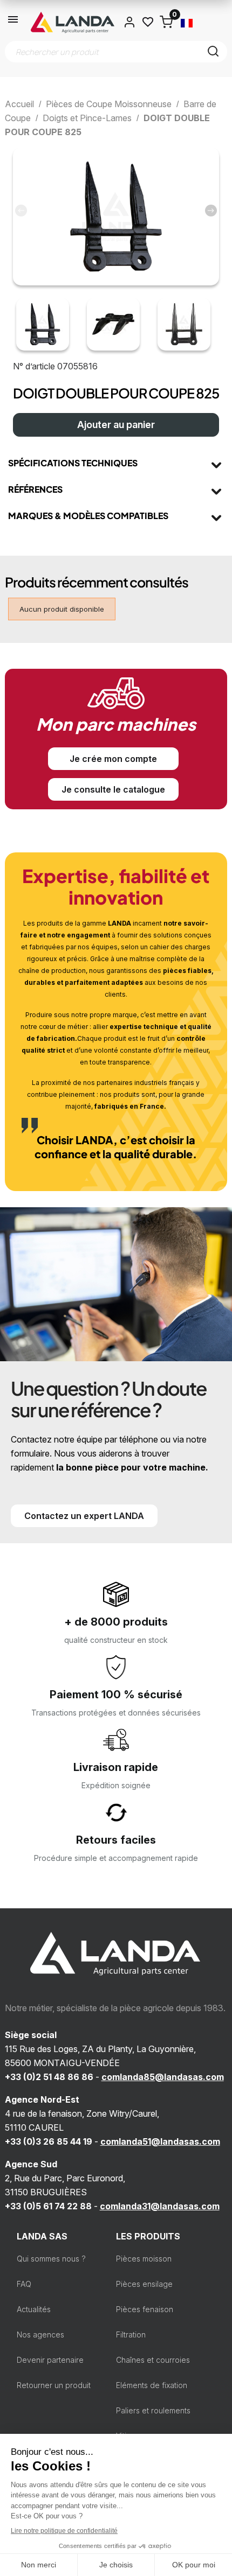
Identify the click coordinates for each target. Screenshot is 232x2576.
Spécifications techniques (73, 463)
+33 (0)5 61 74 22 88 (48, 2206)
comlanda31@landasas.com (160, 2206)
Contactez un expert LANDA (84, 1516)
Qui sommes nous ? (51, 2259)
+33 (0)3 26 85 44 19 (49, 2141)
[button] (211, 211)
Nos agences (40, 2334)
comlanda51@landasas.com (160, 2141)
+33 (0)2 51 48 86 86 (49, 2077)
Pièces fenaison (145, 2309)
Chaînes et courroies (153, 2360)
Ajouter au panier (116, 425)
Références (35, 489)
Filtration (131, 2334)
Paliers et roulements (153, 2410)
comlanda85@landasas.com (163, 2077)
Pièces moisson (144, 2259)
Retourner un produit (54, 2385)
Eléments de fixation (152, 2385)
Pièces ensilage (144, 2284)
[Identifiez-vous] (129, 22)
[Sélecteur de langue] (187, 22)
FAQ (24, 2284)
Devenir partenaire (50, 2360)
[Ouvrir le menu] (13, 22)
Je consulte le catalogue (113, 789)
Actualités (34, 2309)
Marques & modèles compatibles (88, 516)
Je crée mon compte (113, 759)
